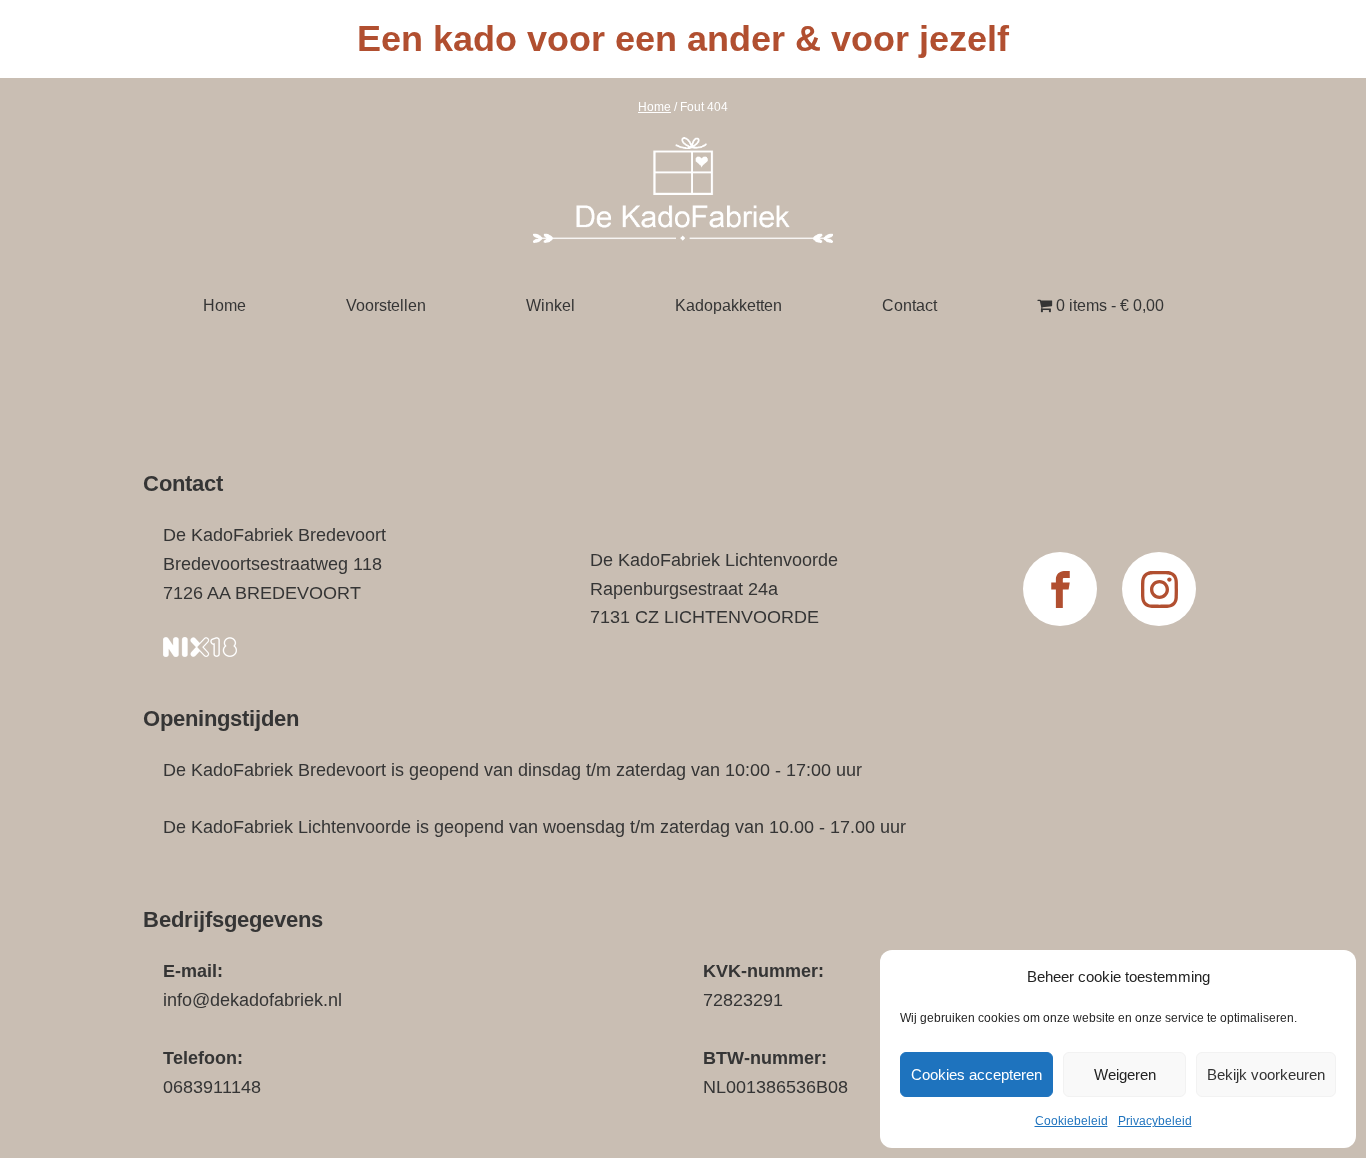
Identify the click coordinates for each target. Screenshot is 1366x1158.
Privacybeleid (1155, 1121)
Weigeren (1125, 1074)
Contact (909, 305)
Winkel (550, 305)
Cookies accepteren (976, 1074)
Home (654, 107)
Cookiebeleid (1071, 1121)
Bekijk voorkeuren (1266, 1074)
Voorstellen (386, 305)
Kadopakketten (728, 305)
